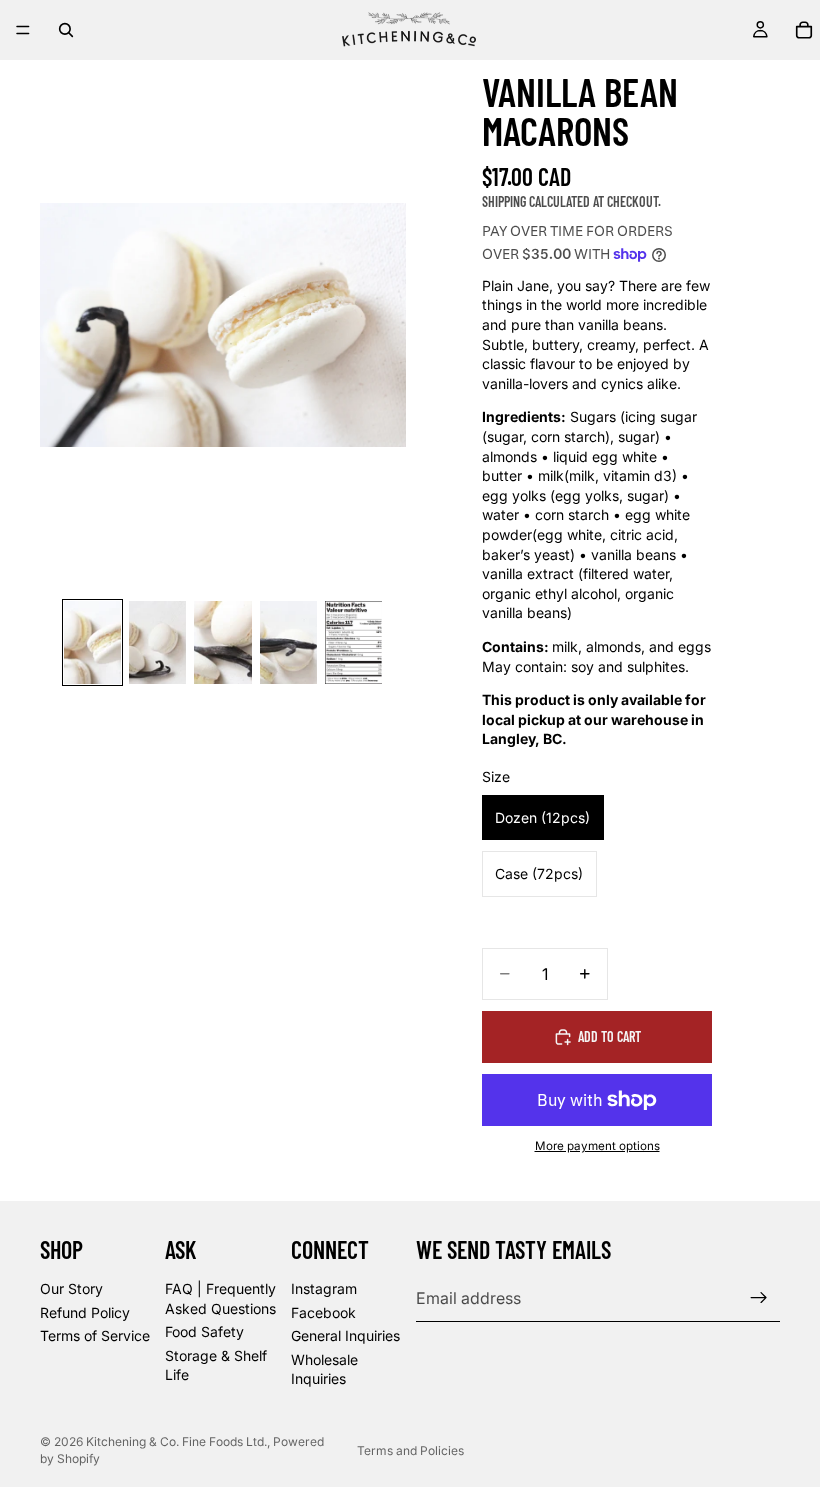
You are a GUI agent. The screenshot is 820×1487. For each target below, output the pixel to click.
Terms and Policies (410, 1450)
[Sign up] (759, 1298)
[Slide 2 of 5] (157, 642)
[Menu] (23, 30)
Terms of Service (95, 1335)
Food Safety (204, 1331)
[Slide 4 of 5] (288, 642)
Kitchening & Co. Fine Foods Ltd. (176, 1441)
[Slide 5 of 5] (353, 642)
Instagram (324, 1288)
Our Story (71, 1288)
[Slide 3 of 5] (222, 642)
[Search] (66, 30)
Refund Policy (85, 1311)
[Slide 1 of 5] (92, 642)
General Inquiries (345, 1335)
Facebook (323, 1311)
